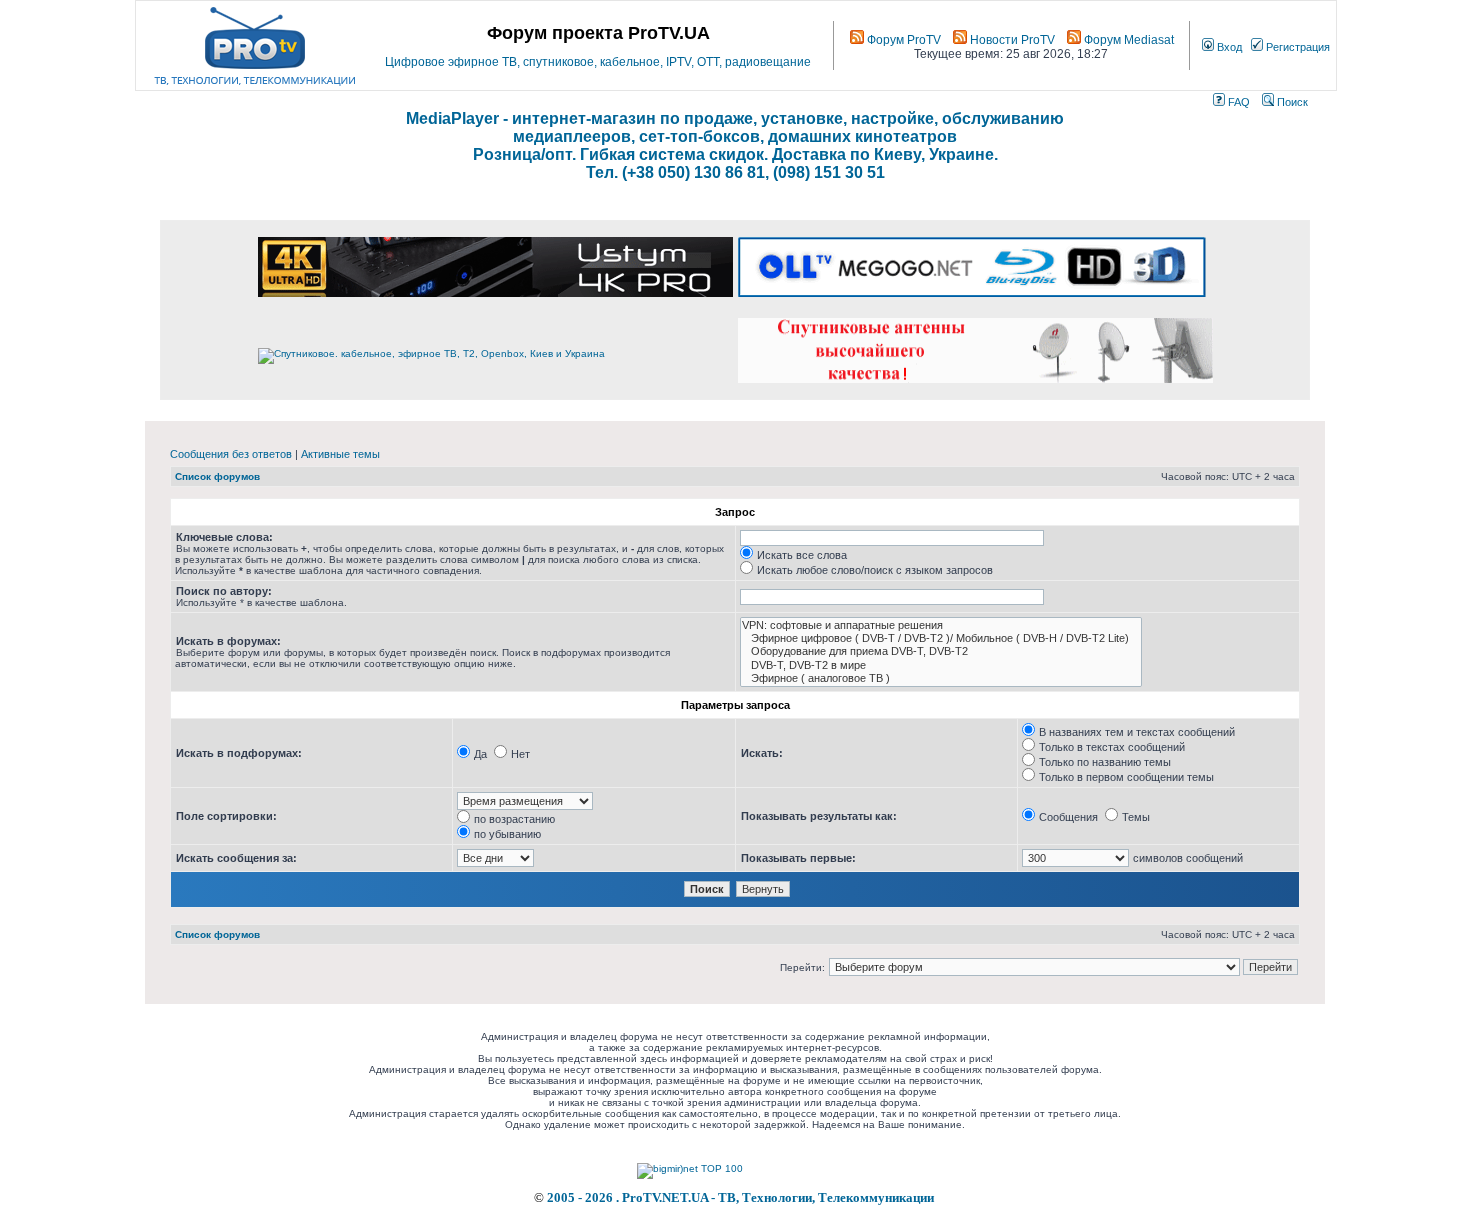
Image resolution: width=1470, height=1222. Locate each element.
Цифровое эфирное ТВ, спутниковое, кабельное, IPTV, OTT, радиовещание (598, 62)
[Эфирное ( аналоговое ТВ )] (941, 678)
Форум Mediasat (1127, 40)
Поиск (1291, 102)
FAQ (1237, 102)
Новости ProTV (1011, 40)
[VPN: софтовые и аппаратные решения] (941, 625)
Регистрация (1296, 47)
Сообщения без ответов (231, 454)
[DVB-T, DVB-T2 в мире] (941, 665)
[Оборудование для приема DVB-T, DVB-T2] (941, 651)
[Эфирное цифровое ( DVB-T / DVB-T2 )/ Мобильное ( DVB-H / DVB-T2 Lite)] (941, 638)
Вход (1228, 47)
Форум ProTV (902, 40)
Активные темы (340, 454)
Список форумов (217, 476)
